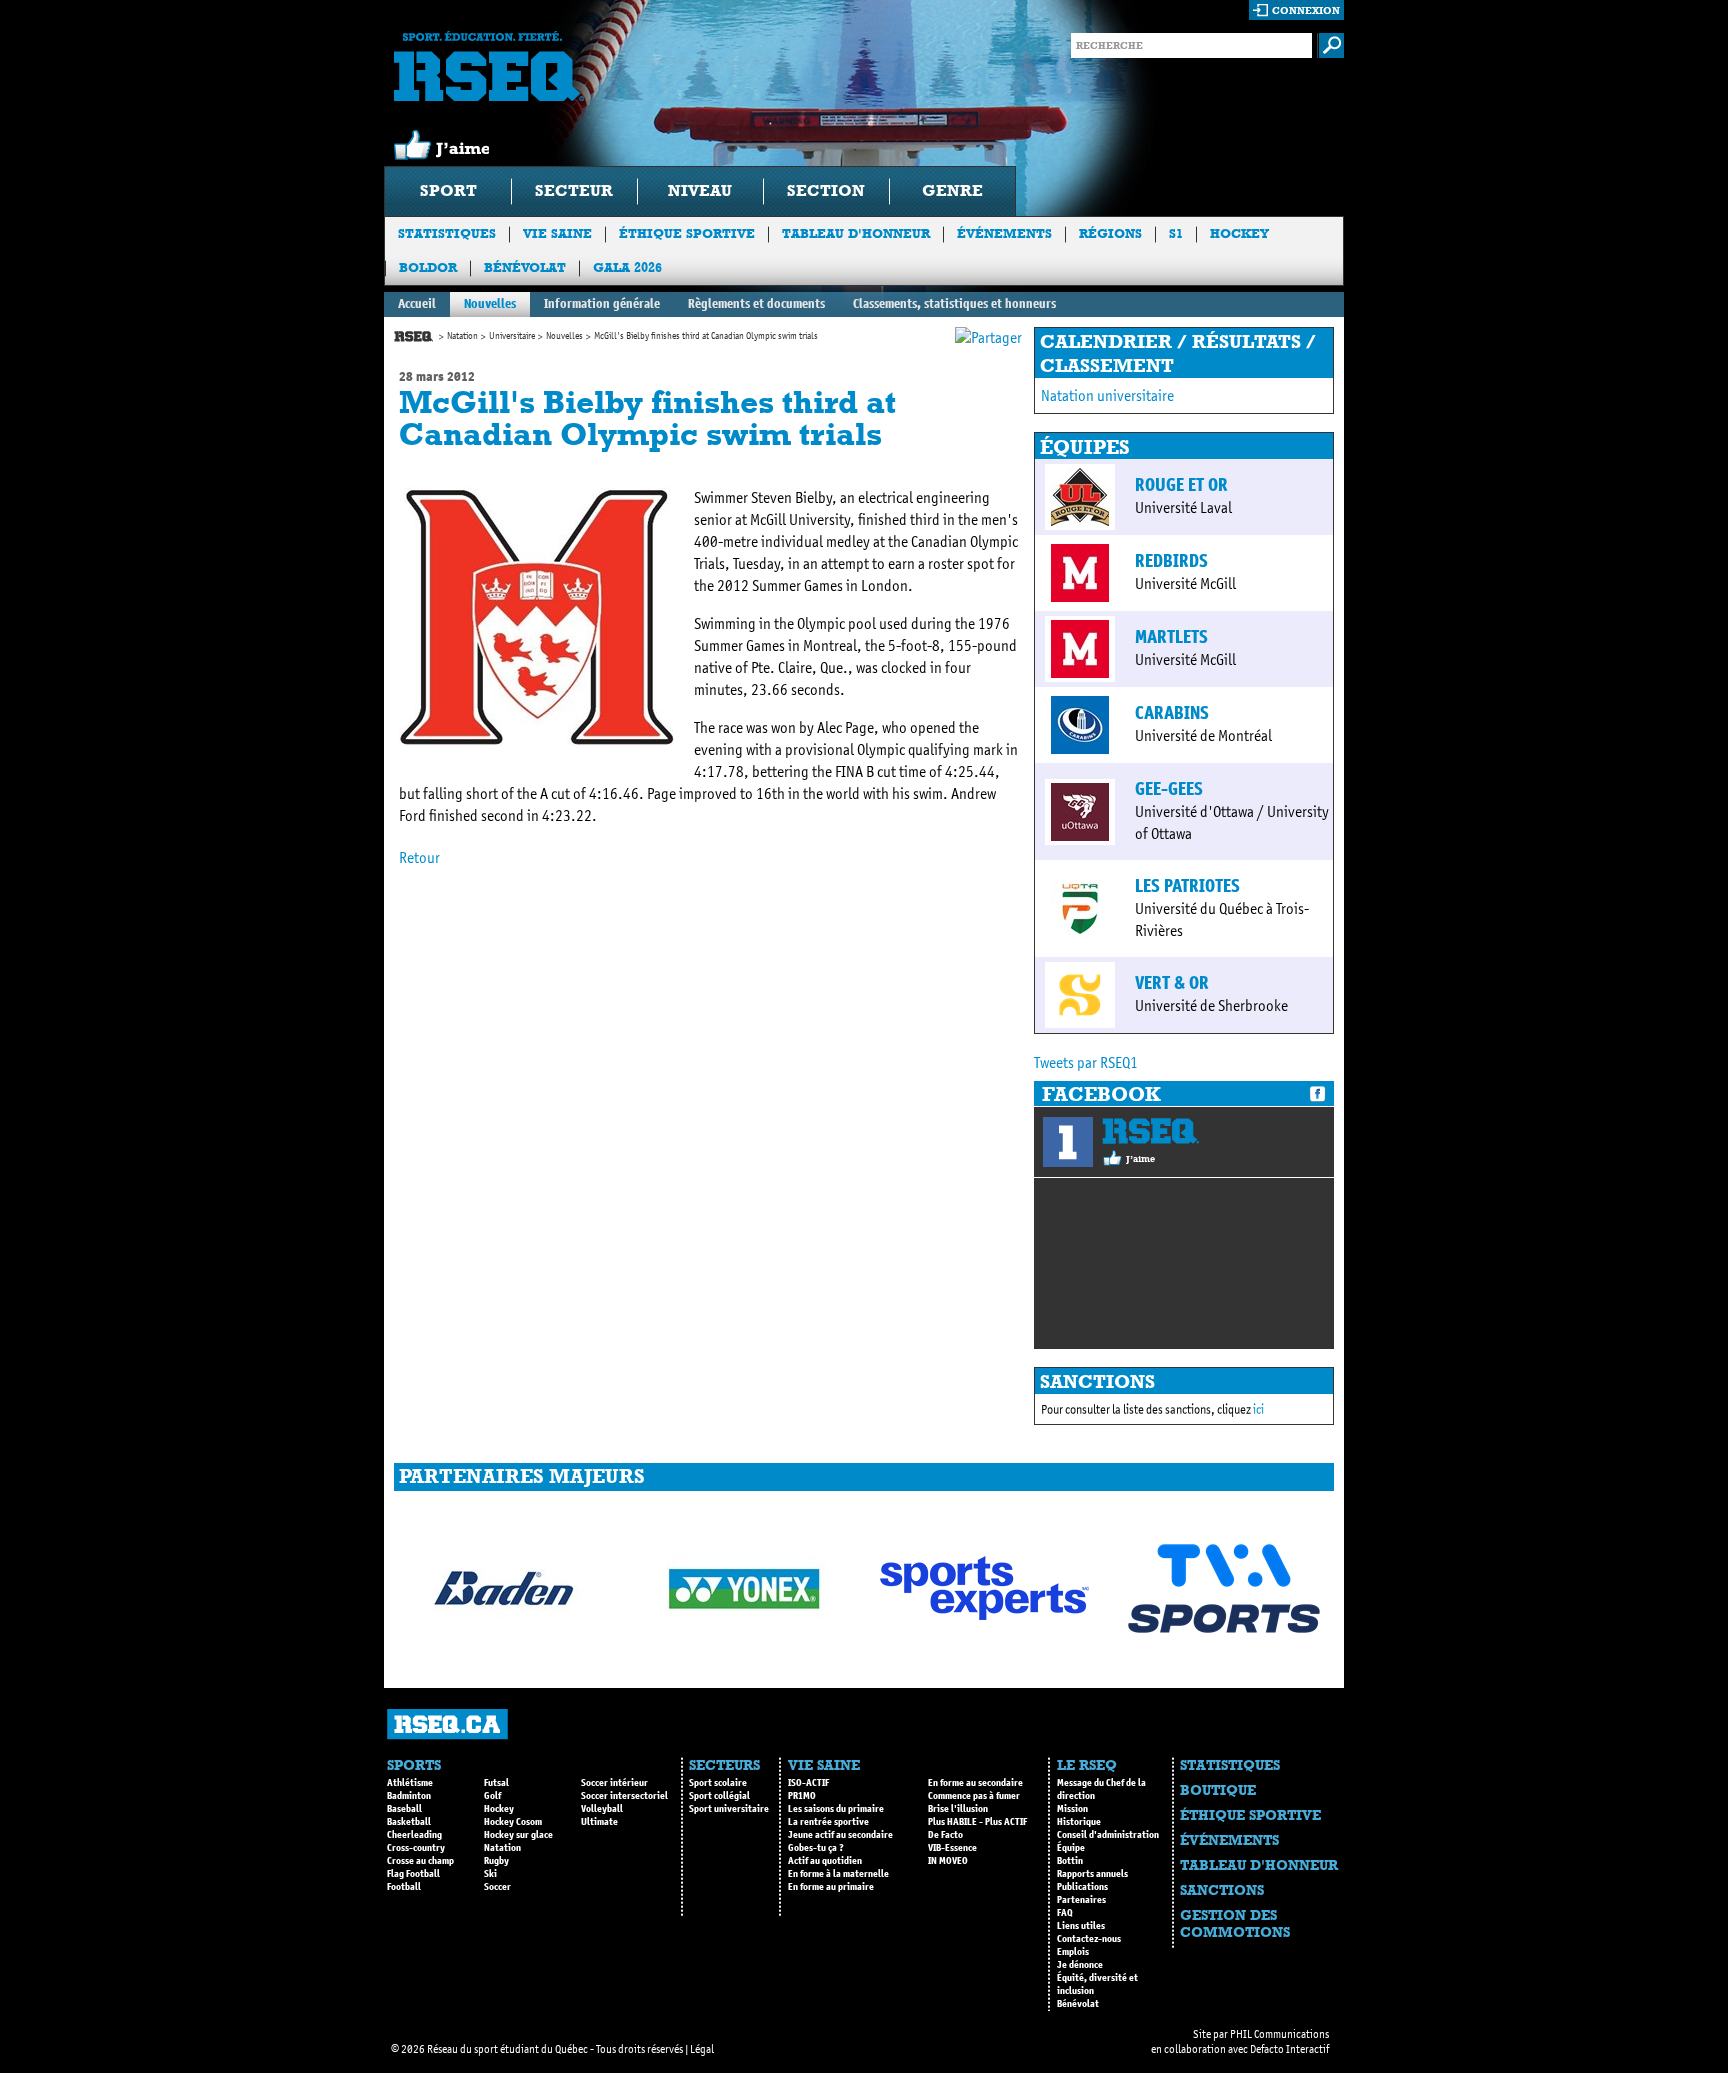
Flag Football (413, 1874)
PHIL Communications (1279, 2034)
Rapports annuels (1092, 1874)
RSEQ (1150, 1131)
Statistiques (447, 233)
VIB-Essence (952, 1848)
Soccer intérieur (614, 1783)
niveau (700, 190)
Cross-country (416, 1848)
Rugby (496, 1861)
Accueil (417, 303)
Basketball (409, 1822)
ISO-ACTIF (808, 1783)
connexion (1306, 10)
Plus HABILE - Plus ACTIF (977, 1822)
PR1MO (802, 1796)
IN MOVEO (948, 1861)
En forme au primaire (831, 1887)
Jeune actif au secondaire (840, 1835)
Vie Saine (557, 233)
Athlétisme (410, 1783)
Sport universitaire (729, 1809)
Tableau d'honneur (856, 233)
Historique (1079, 1822)
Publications (1082, 1887)
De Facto (945, 1835)
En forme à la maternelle (838, 1874)
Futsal (496, 1783)
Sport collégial (719, 1796)
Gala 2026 (627, 267)
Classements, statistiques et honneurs (954, 303)
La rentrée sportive (828, 1822)
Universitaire (512, 336)
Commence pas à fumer (974, 1796)
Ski (490, 1874)
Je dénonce (1080, 1965)
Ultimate (599, 1822)
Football (404, 1887)
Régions (1110, 233)
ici (1258, 1409)
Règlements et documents (756, 303)
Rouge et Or (1181, 485)
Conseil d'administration (1108, 1835)
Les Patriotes (1187, 886)
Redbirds (1171, 561)
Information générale (602, 303)
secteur (574, 190)
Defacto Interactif (1289, 2049)
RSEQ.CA (447, 1724)
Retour (419, 857)
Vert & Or (1172, 983)
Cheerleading (414, 1835)
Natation (462, 336)
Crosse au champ (420, 1861)
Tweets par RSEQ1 (1086, 1062)
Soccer (497, 1887)
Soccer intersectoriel (624, 1796)
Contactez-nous (1089, 1939)
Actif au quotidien (825, 1861)
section (826, 190)
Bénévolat (525, 267)
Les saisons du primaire (836, 1809)
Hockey (1239, 233)
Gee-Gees (1169, 789)
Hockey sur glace (518, 1835)
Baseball (404, 1809)
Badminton (409, 1796)
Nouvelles (490, 303)
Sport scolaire (718, 1783)
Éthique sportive (687, 233)
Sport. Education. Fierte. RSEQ (489, 66)
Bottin (1070, 1861)
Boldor (428, 267)
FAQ (1065, 1913)
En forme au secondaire (975, 1783)
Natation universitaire (1107, 395)
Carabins (1172, 713)
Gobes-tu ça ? (816, 1848)
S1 (1176, 233)
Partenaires (1081, 1900)
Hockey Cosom (513, 1822)
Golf (492, 1796)
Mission (1072, 1809)
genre (952, 190)
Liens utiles (1081, 1926)
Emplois (1073, 1952)
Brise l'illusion (958, 1809)
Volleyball (602, 1809)
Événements (1004, 233)
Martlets (1171, 637)
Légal (702, 2049)
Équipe (1071, 1848)
